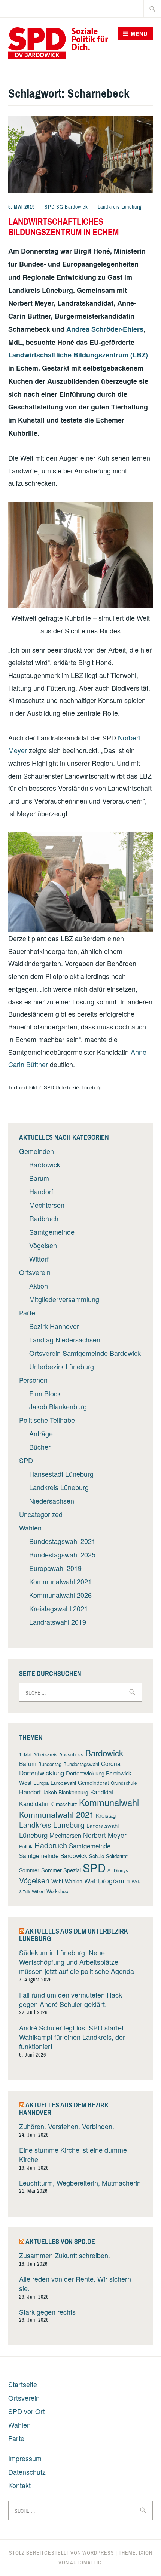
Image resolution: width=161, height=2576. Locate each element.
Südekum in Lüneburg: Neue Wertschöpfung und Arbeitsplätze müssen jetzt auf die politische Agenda (77, 1962)
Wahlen (30, 1528)
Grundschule (124, 1783)
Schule (97, 1856)
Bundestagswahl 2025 (62, 1554)
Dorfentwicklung (42, 1773)
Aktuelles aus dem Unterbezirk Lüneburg (74, 1935)
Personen (33, 1380)
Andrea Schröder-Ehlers (105, 329)
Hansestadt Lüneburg (61, 1474)
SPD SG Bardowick (66, 207)
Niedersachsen (52, 1501)
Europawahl (63, 1783)
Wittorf (39, 1259)
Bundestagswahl (81, 1764)
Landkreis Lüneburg (120, 207)
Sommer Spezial (61, 1870)
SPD (26, 1460)
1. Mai (25, 1754)
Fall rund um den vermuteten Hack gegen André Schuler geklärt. (71, 1999)
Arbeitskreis (45, 1754)
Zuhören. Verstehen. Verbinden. (67, 2126)
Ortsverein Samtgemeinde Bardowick (85, 1353)
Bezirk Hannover (54, 1326)
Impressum (25, 2458)
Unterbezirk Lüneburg (62, 1366)
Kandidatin (34, 1803)
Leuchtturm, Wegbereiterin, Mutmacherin (80, 2183)
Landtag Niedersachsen (65, 1339)
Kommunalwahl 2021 (60, 1581)
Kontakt (19, 2485)
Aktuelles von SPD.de (60, 2242)
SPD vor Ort (27, 2411)
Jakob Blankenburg (58, 1406)
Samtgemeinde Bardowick (53, 1855)
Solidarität (117, 1856)
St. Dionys (118, 1870)
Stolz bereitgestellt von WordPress (62, 2553)
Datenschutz (27, 2472)
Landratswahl (103, 1825)
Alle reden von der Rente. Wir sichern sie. (75, 2283)
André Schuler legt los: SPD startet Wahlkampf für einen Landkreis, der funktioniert (72, 2037)
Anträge (41, 1433)
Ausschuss (71, 1754)
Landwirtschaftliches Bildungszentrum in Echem (63, 227)
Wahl (57, 1881)
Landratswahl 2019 (58, 1622)
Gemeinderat (93, 1783)
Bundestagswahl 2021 (62, 1541)
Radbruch (44, 1218)
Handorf (41, 1191)
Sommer (29, 1870)
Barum (39, 1178)
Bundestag (50, 1764)
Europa (41, 1783)
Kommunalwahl (109, 1802)
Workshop (57, 1891)
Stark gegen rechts (47, 2312)
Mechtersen (47, 1205)
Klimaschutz (64, 1804)
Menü (139, 34)
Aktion (39, 1286)
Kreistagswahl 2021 (59, 1608)
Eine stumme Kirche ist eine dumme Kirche (73, 2154)
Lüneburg (33, 1835)
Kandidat (102, 1792)
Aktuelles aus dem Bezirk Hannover (64, 2109)
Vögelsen (43, 1245)
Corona (111, 1763)
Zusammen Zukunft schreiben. (65, 2255)
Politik (26, 1846)
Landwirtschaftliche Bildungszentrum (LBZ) (78, 355)
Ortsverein (35, 1272)
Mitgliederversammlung (64, 1299)
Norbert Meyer (105, 1835)
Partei (28, 1312)
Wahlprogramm (107, 1881)
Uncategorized (41, 1514)
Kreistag (106, 1815)
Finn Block (45, 1393)
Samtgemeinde (52, 1232)
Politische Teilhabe (47, 1420)
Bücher (40, 1447)
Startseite (23, 2384)
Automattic (86, 2563)
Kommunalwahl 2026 (60, 1595)
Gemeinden (37, 1151)
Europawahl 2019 (55, 1568)
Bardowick (45, 1164)
